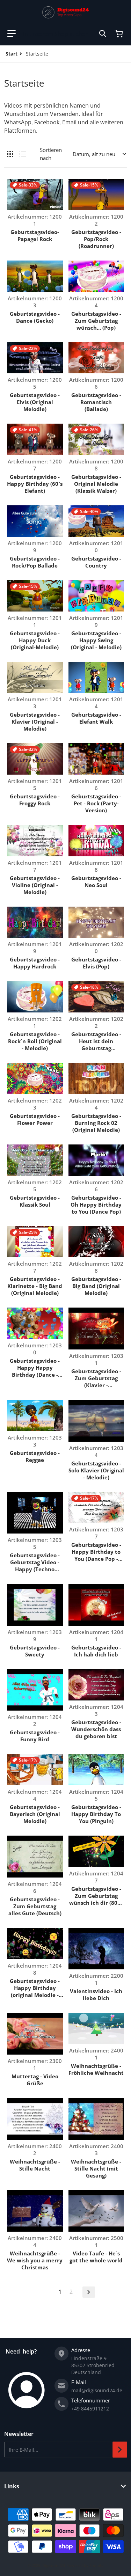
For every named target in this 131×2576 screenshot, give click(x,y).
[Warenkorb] (119, 34)
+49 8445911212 (90, 2409)
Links (12, 2486)
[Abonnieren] (120, 2450)
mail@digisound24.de (97, 2390)
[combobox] (65, 34)
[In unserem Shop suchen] (103, 34)
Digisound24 (54, 2565)
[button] (12, 34)
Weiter (89, 2292)
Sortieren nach (51, 154)
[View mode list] (22, 154)
